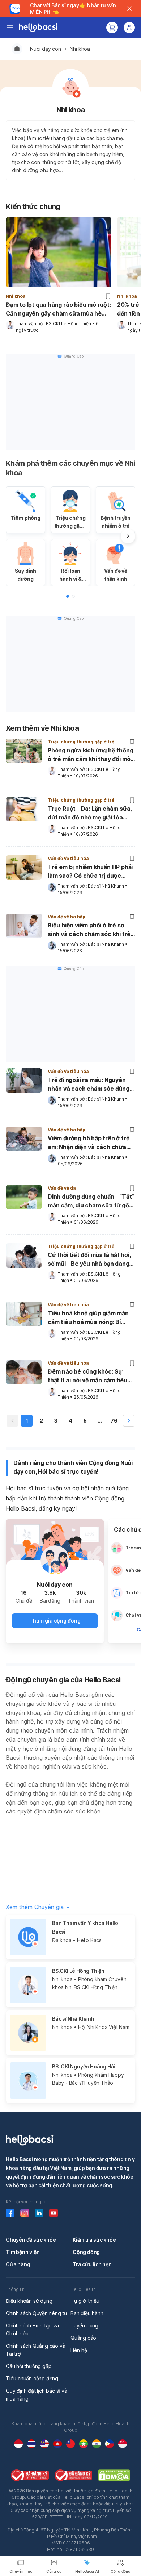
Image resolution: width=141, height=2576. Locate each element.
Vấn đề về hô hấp (67, 917)
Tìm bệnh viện (23, 2252)
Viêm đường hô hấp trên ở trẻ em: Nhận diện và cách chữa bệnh (89, 1143)
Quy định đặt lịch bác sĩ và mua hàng (37, 2395)
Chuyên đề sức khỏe (31, 2240)
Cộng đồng (86, 2252)
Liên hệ (79, 2350)
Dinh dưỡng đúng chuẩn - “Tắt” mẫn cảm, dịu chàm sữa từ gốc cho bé (91, 1202)
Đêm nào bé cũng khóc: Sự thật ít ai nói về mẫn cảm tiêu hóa (87, 1377)
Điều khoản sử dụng (29, 2301)
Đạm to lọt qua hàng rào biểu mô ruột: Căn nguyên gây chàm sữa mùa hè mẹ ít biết (58, 309)
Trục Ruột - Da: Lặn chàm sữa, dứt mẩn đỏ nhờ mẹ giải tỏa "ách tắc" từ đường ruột (90, 814)
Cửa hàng (18, 2264)
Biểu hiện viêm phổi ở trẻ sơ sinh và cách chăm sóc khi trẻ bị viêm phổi (89, 930)
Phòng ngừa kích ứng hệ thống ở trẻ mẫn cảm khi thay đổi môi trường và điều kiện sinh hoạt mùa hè (90, 755)
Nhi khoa (80, 49)
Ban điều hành (87, 2313)
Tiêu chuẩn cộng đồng (32, 2378)
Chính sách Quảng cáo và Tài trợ (35, 2350)
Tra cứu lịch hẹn (92, 2264)
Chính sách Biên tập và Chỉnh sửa (32, 2329)
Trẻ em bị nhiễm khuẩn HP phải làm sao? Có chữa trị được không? (90, 872)
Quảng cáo (83, 2338)
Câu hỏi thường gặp (29, 2366)
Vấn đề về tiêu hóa (68, 858)
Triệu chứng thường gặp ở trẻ (81, 742)
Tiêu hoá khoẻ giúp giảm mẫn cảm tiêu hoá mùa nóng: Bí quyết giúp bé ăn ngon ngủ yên (90, 1318)
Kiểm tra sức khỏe (94, 2240)
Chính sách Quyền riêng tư (37, 2313)
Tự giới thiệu (85, 2301)
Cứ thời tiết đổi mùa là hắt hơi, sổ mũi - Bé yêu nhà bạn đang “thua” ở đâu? (89, 1260)
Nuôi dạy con (46, 49)
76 (114, 1421)
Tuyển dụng (84, 2326)
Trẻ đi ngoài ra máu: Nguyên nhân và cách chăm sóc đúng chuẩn (89, 1085)
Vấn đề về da (62, 1188)
